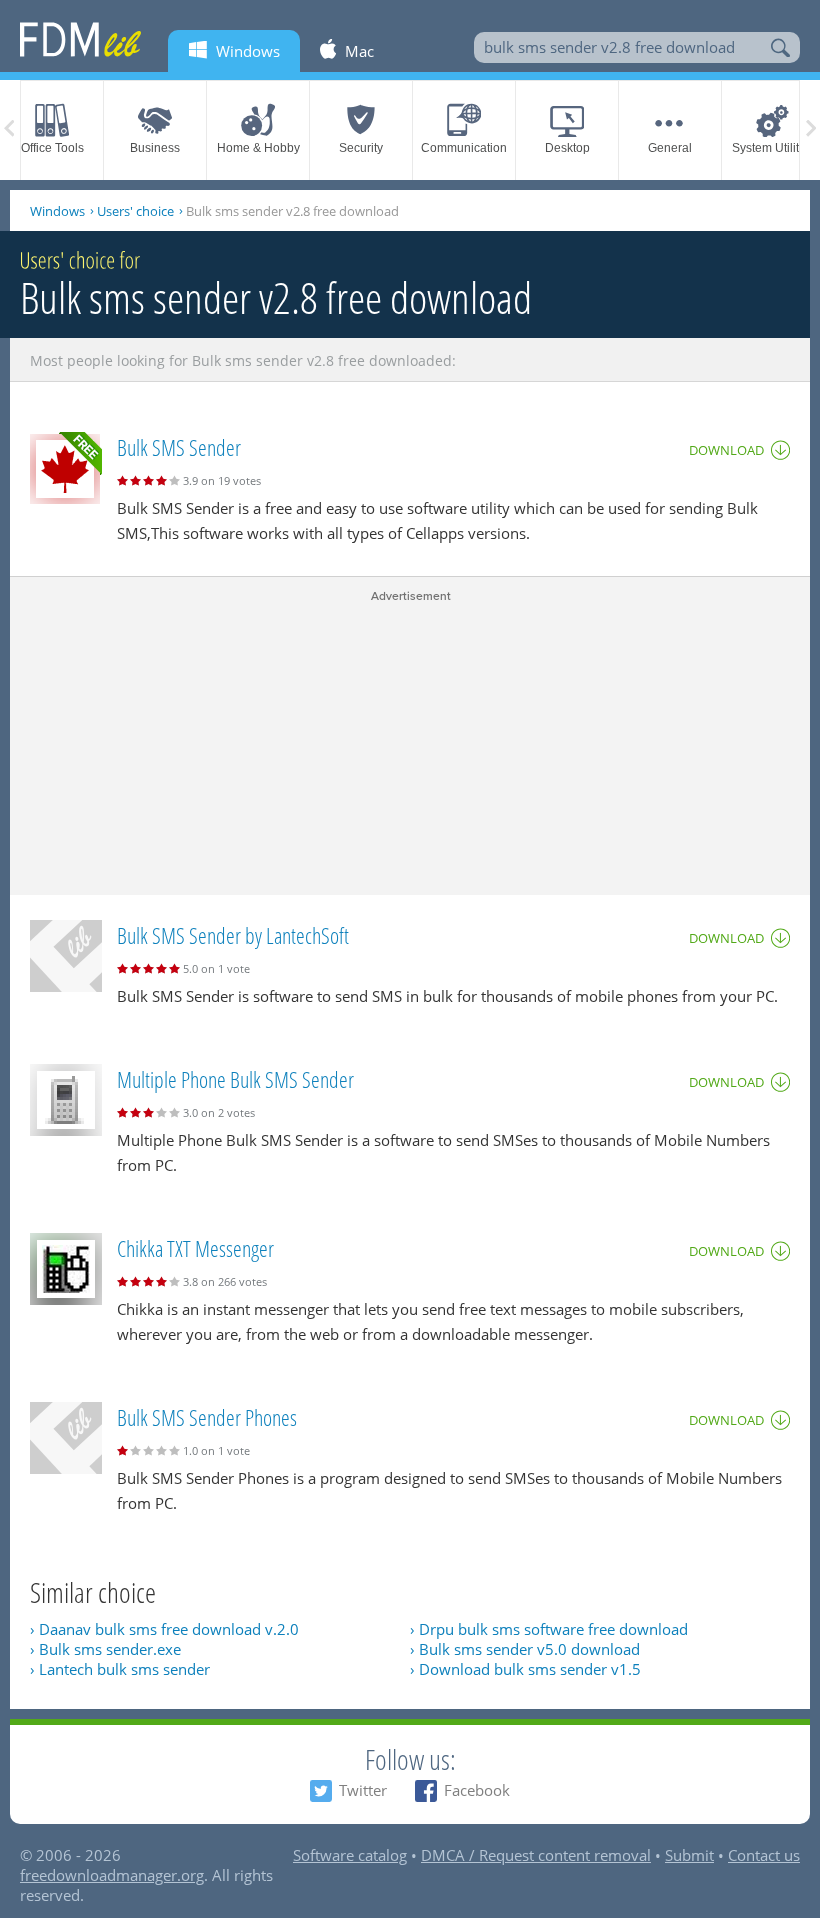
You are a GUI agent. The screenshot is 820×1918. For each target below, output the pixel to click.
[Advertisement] (410, 745)
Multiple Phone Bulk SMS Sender (235, 1079)
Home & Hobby (258, 148)
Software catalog (350, 1855)
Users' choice (135, 211)
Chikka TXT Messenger (195, 1248)
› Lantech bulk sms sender (120, 1669)
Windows (57, 211)
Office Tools (52, 148)
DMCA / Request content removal (536, 1855)
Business (155, 148)
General (670, 148)
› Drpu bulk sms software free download (549, 1629)
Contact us (764, 1855)
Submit (689, 1855)
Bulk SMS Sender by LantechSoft (233, 935)
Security (361, 148)
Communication (464, 148)
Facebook (477, 1790)
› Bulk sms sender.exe (105, 1649)
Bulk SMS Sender (179, 447)
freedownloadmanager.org (112, 1875)
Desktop (567, 148)
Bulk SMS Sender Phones (207, 1417)
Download (726, 450)
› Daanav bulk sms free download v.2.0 (164, 1629)
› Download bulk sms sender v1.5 (525, 1669)
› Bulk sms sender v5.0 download (525, 1649)
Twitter (363, 1790)
